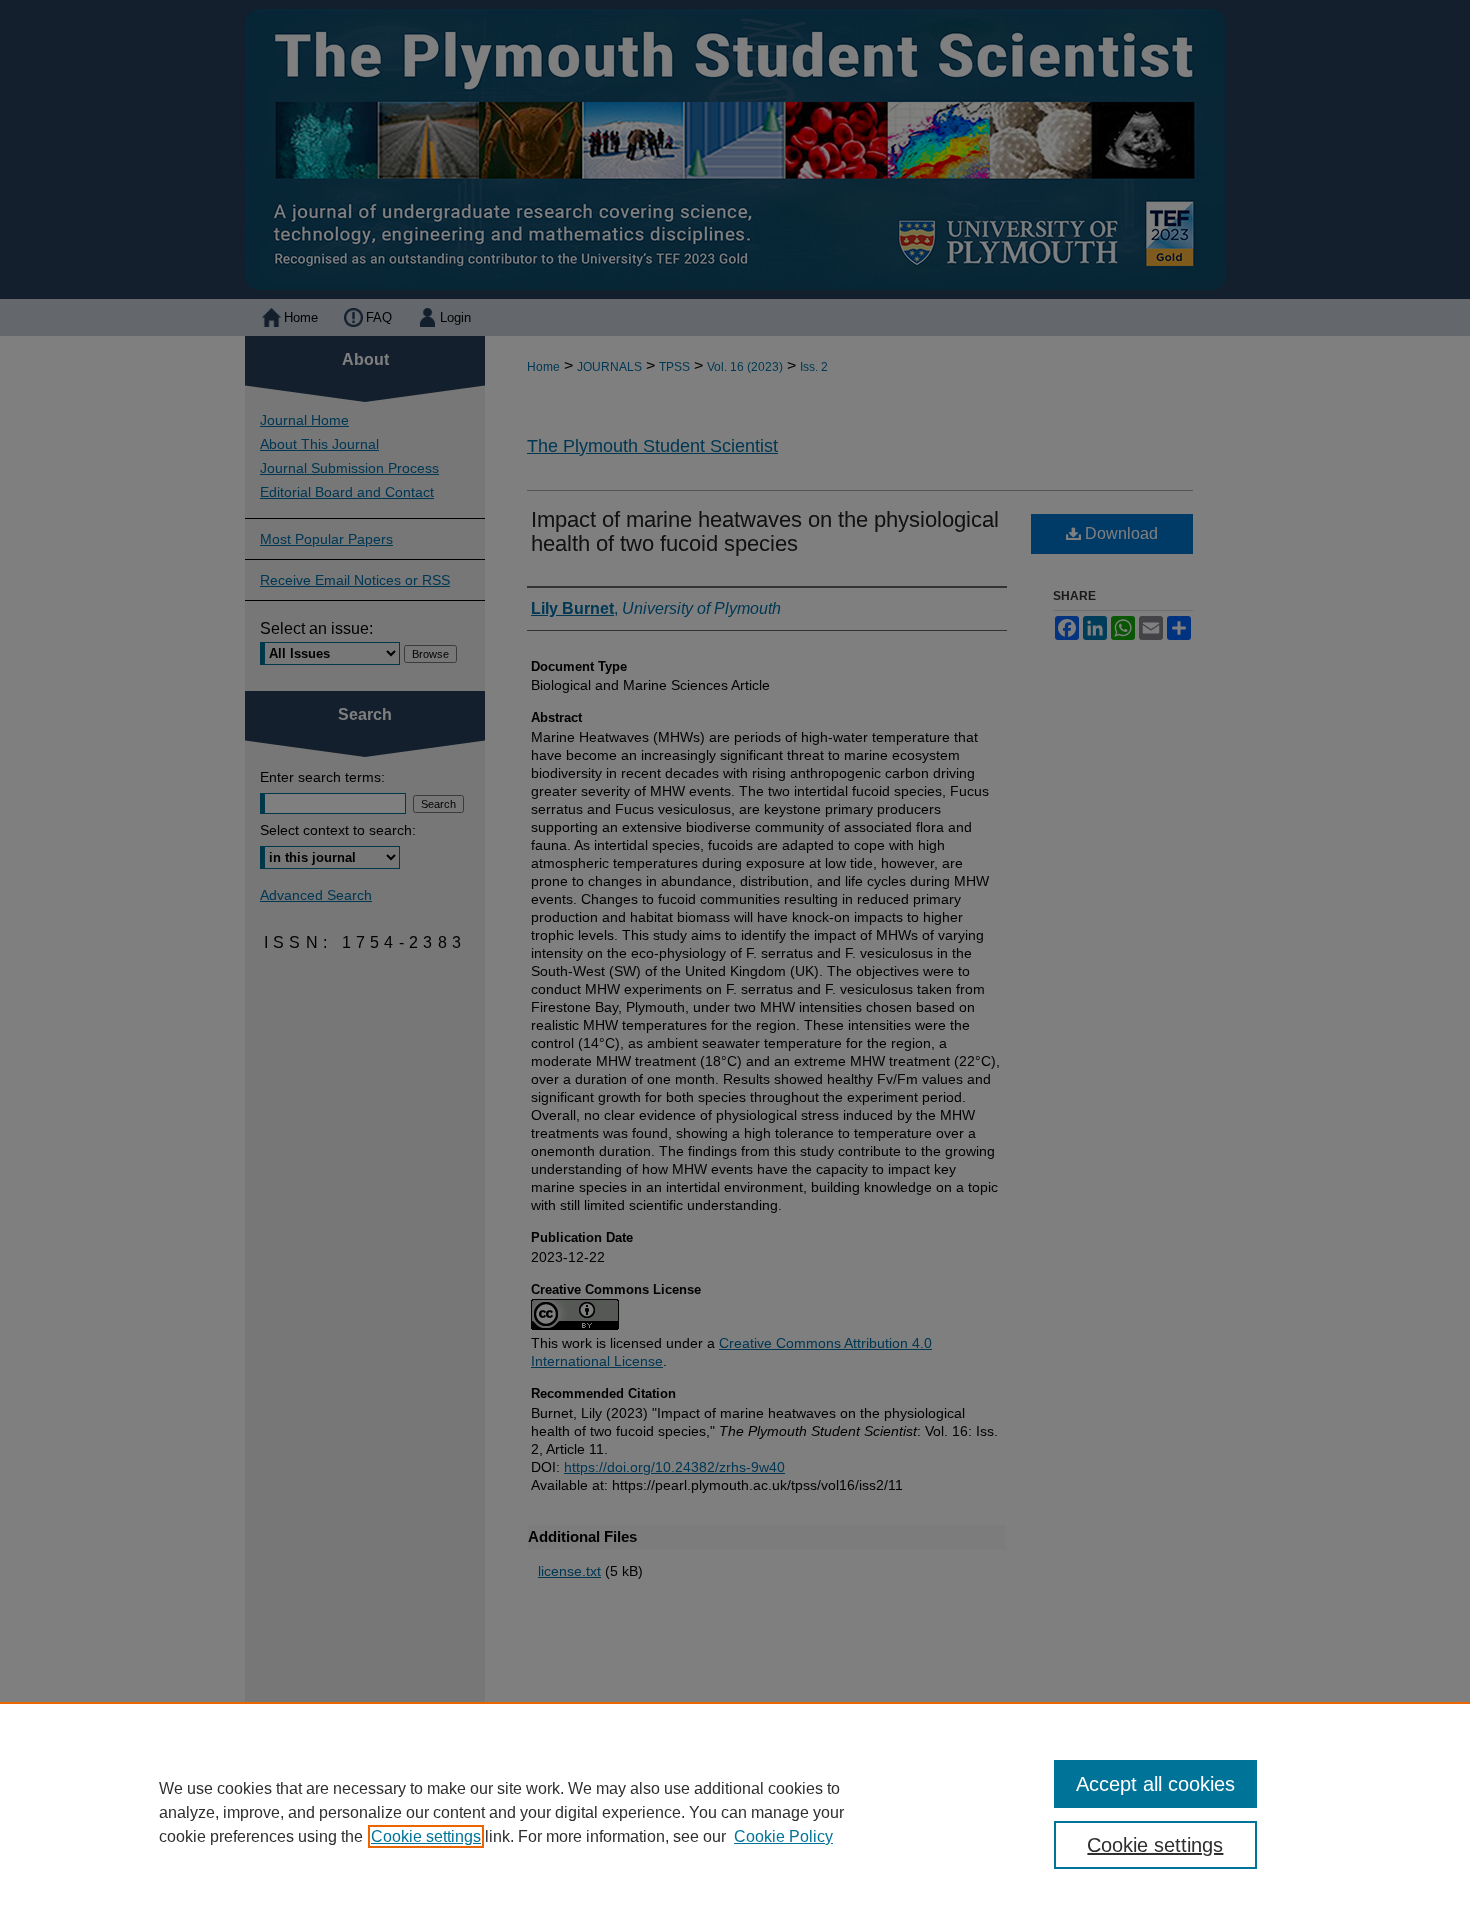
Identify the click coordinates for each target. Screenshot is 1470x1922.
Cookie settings (426, 1836)
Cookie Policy (783, 1836)
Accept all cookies (1155, 1784)
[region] (735, 1812)
